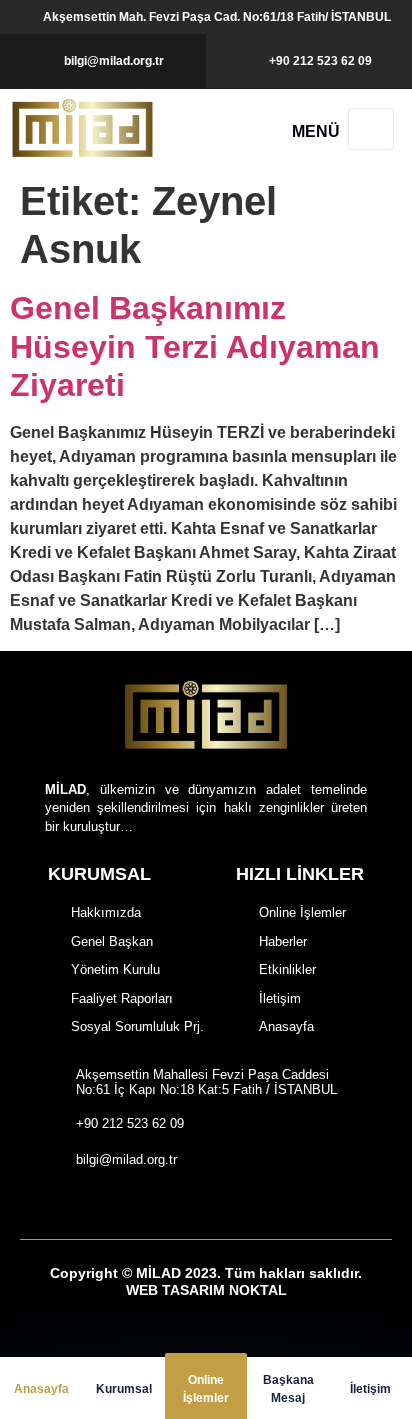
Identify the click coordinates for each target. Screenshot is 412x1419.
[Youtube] (252, 1204)
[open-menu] (371, 129)
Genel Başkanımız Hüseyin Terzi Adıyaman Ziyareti (195, 346)
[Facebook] (149, 1204)
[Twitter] (218, 1204)
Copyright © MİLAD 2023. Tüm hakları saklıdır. (206, 1281)
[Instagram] (183, 1204)
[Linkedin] (287, 1204)
